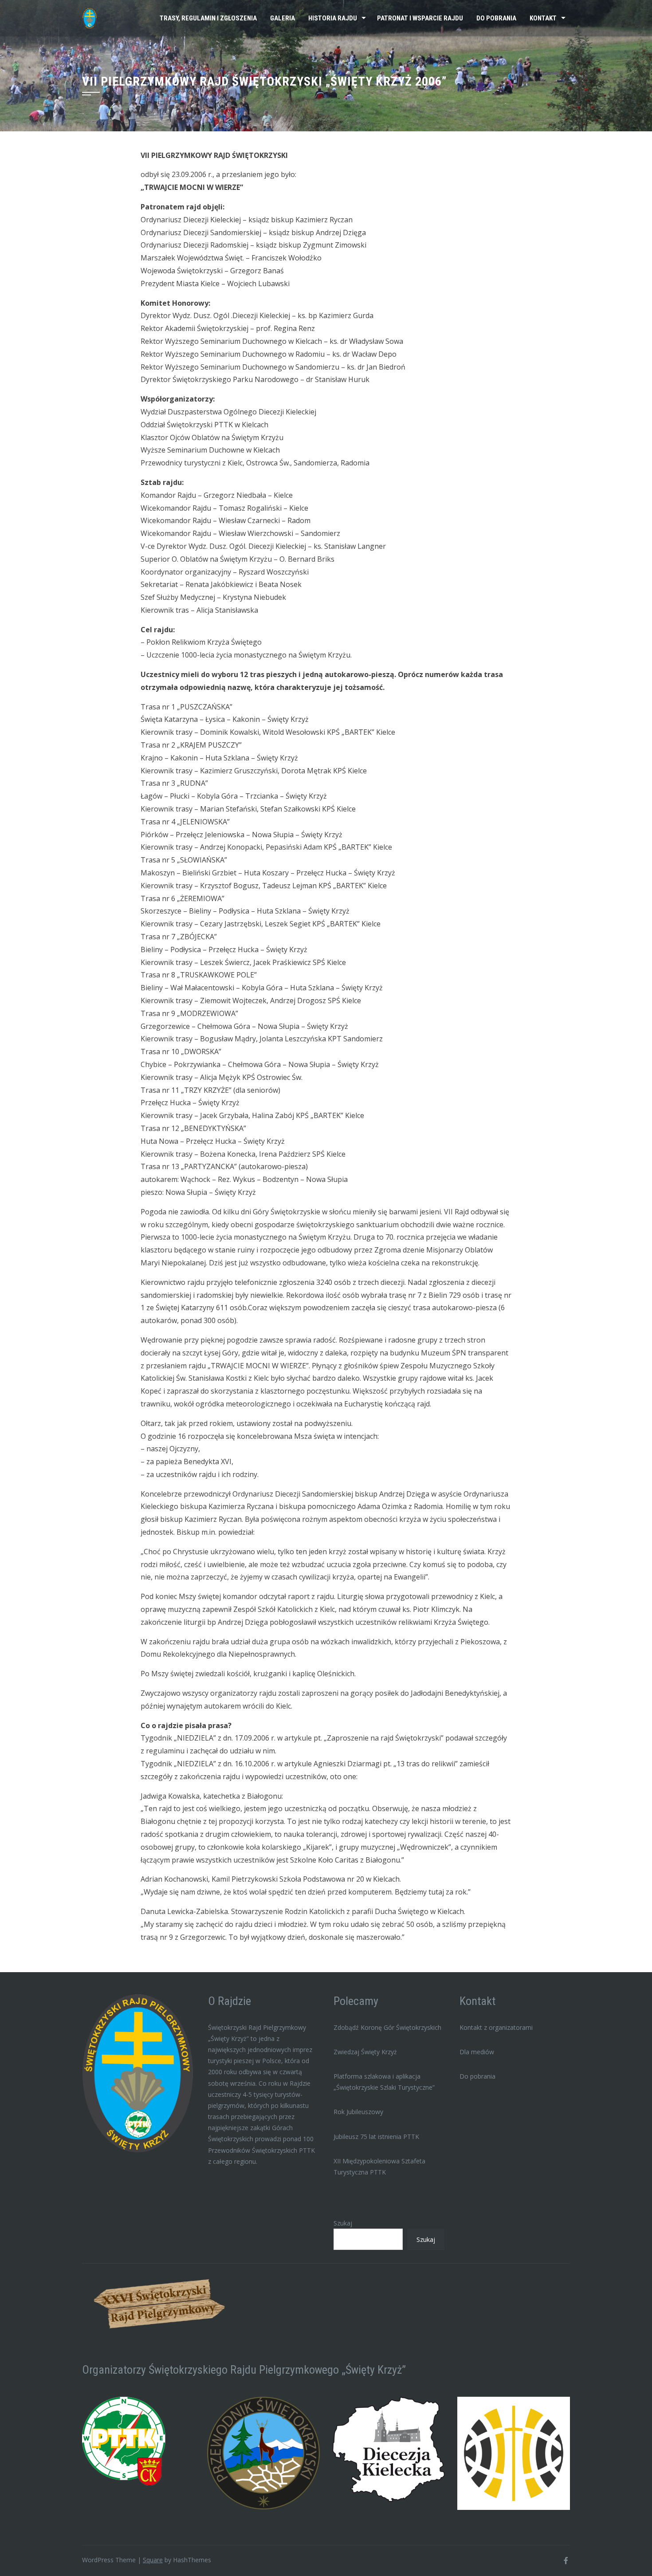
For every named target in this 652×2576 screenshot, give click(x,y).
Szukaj (343, 2223)
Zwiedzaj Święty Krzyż (365, 2052)
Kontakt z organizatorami (496, 2027)
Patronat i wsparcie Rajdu (420, 18)
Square (153, 2560)
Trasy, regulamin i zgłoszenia (208, 18)
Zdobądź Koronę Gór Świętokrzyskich (387, 2027)
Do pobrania (496, 18)
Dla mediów (477, 2052)
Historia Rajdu (333, 18)
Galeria (283, 18)
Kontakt (543, 18)
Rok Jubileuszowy (358, 2112)
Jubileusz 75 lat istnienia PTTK (376, 2137)
